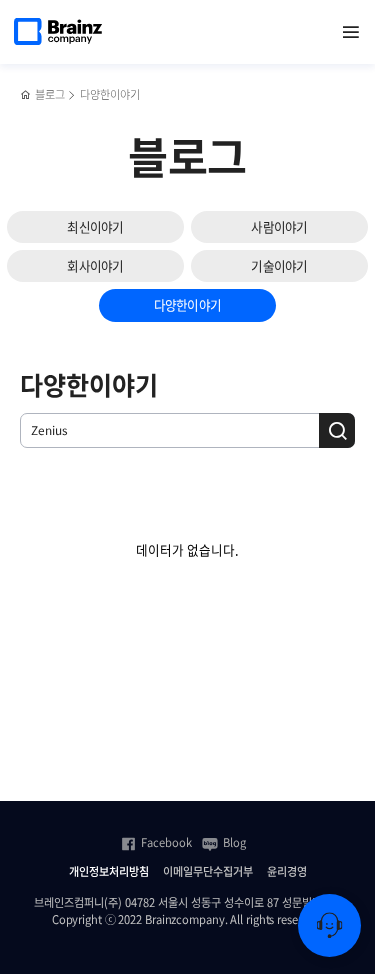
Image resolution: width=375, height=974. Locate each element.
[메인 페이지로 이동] (25, 95)
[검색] (337, 430)
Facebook (166, 843)
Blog (234, 843)
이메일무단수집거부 (208, 872)
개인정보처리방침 (109, 872)
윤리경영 (287, 872)
